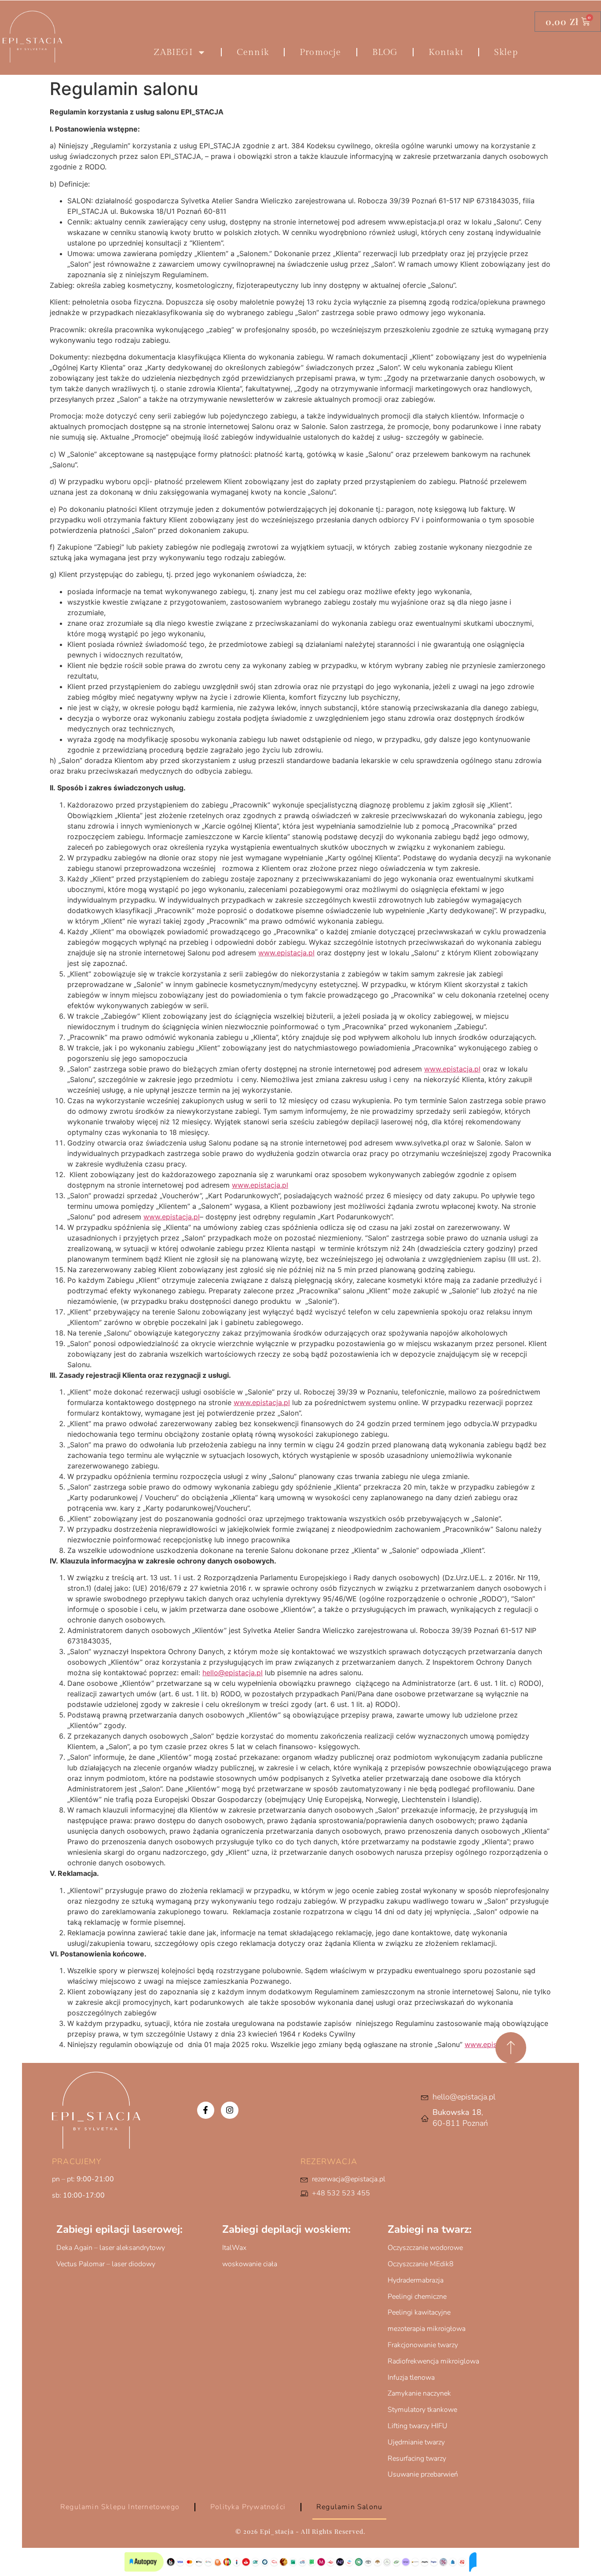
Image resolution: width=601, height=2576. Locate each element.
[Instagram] (230, 2110)
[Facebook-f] (206, 2110)
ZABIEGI (173, 52)
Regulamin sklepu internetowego (120, 2507)
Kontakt (446, 52)
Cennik (253, 52)
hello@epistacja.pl (233, 1673)
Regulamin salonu (349, 2507)
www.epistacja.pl (286, 953)
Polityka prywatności (248, 2507)
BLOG (385, 52)
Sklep (506, 52)
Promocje (321, 52)
